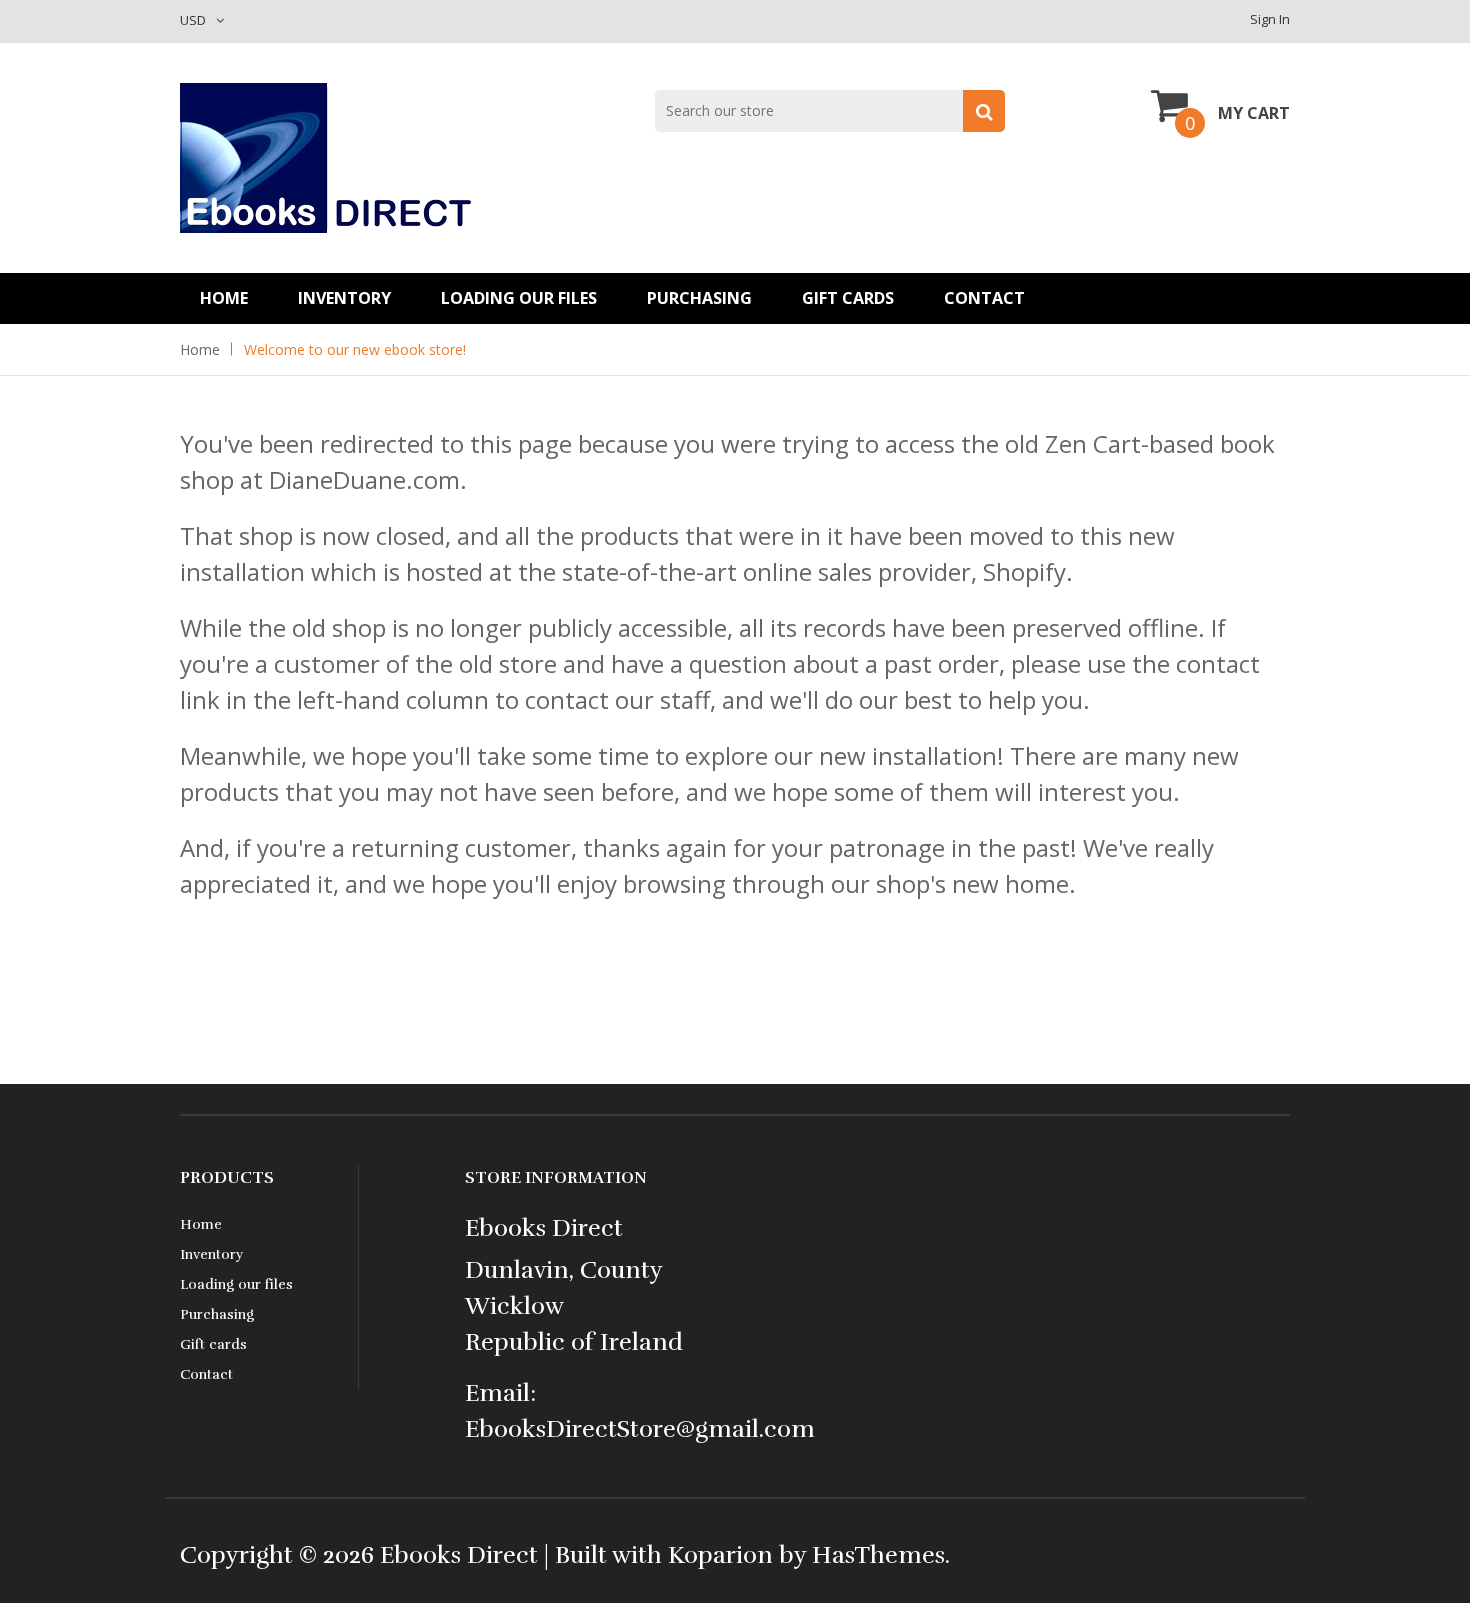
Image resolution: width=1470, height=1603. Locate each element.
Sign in (1270, 19)
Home (224, 298)
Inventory (344, 298)
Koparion (720, 1555)
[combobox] (830, 111)
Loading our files (519, 298)
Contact (984, 298)
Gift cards (848, 298)
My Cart (1254, 113)
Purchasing (699, 298)
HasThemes (878, 1555)
